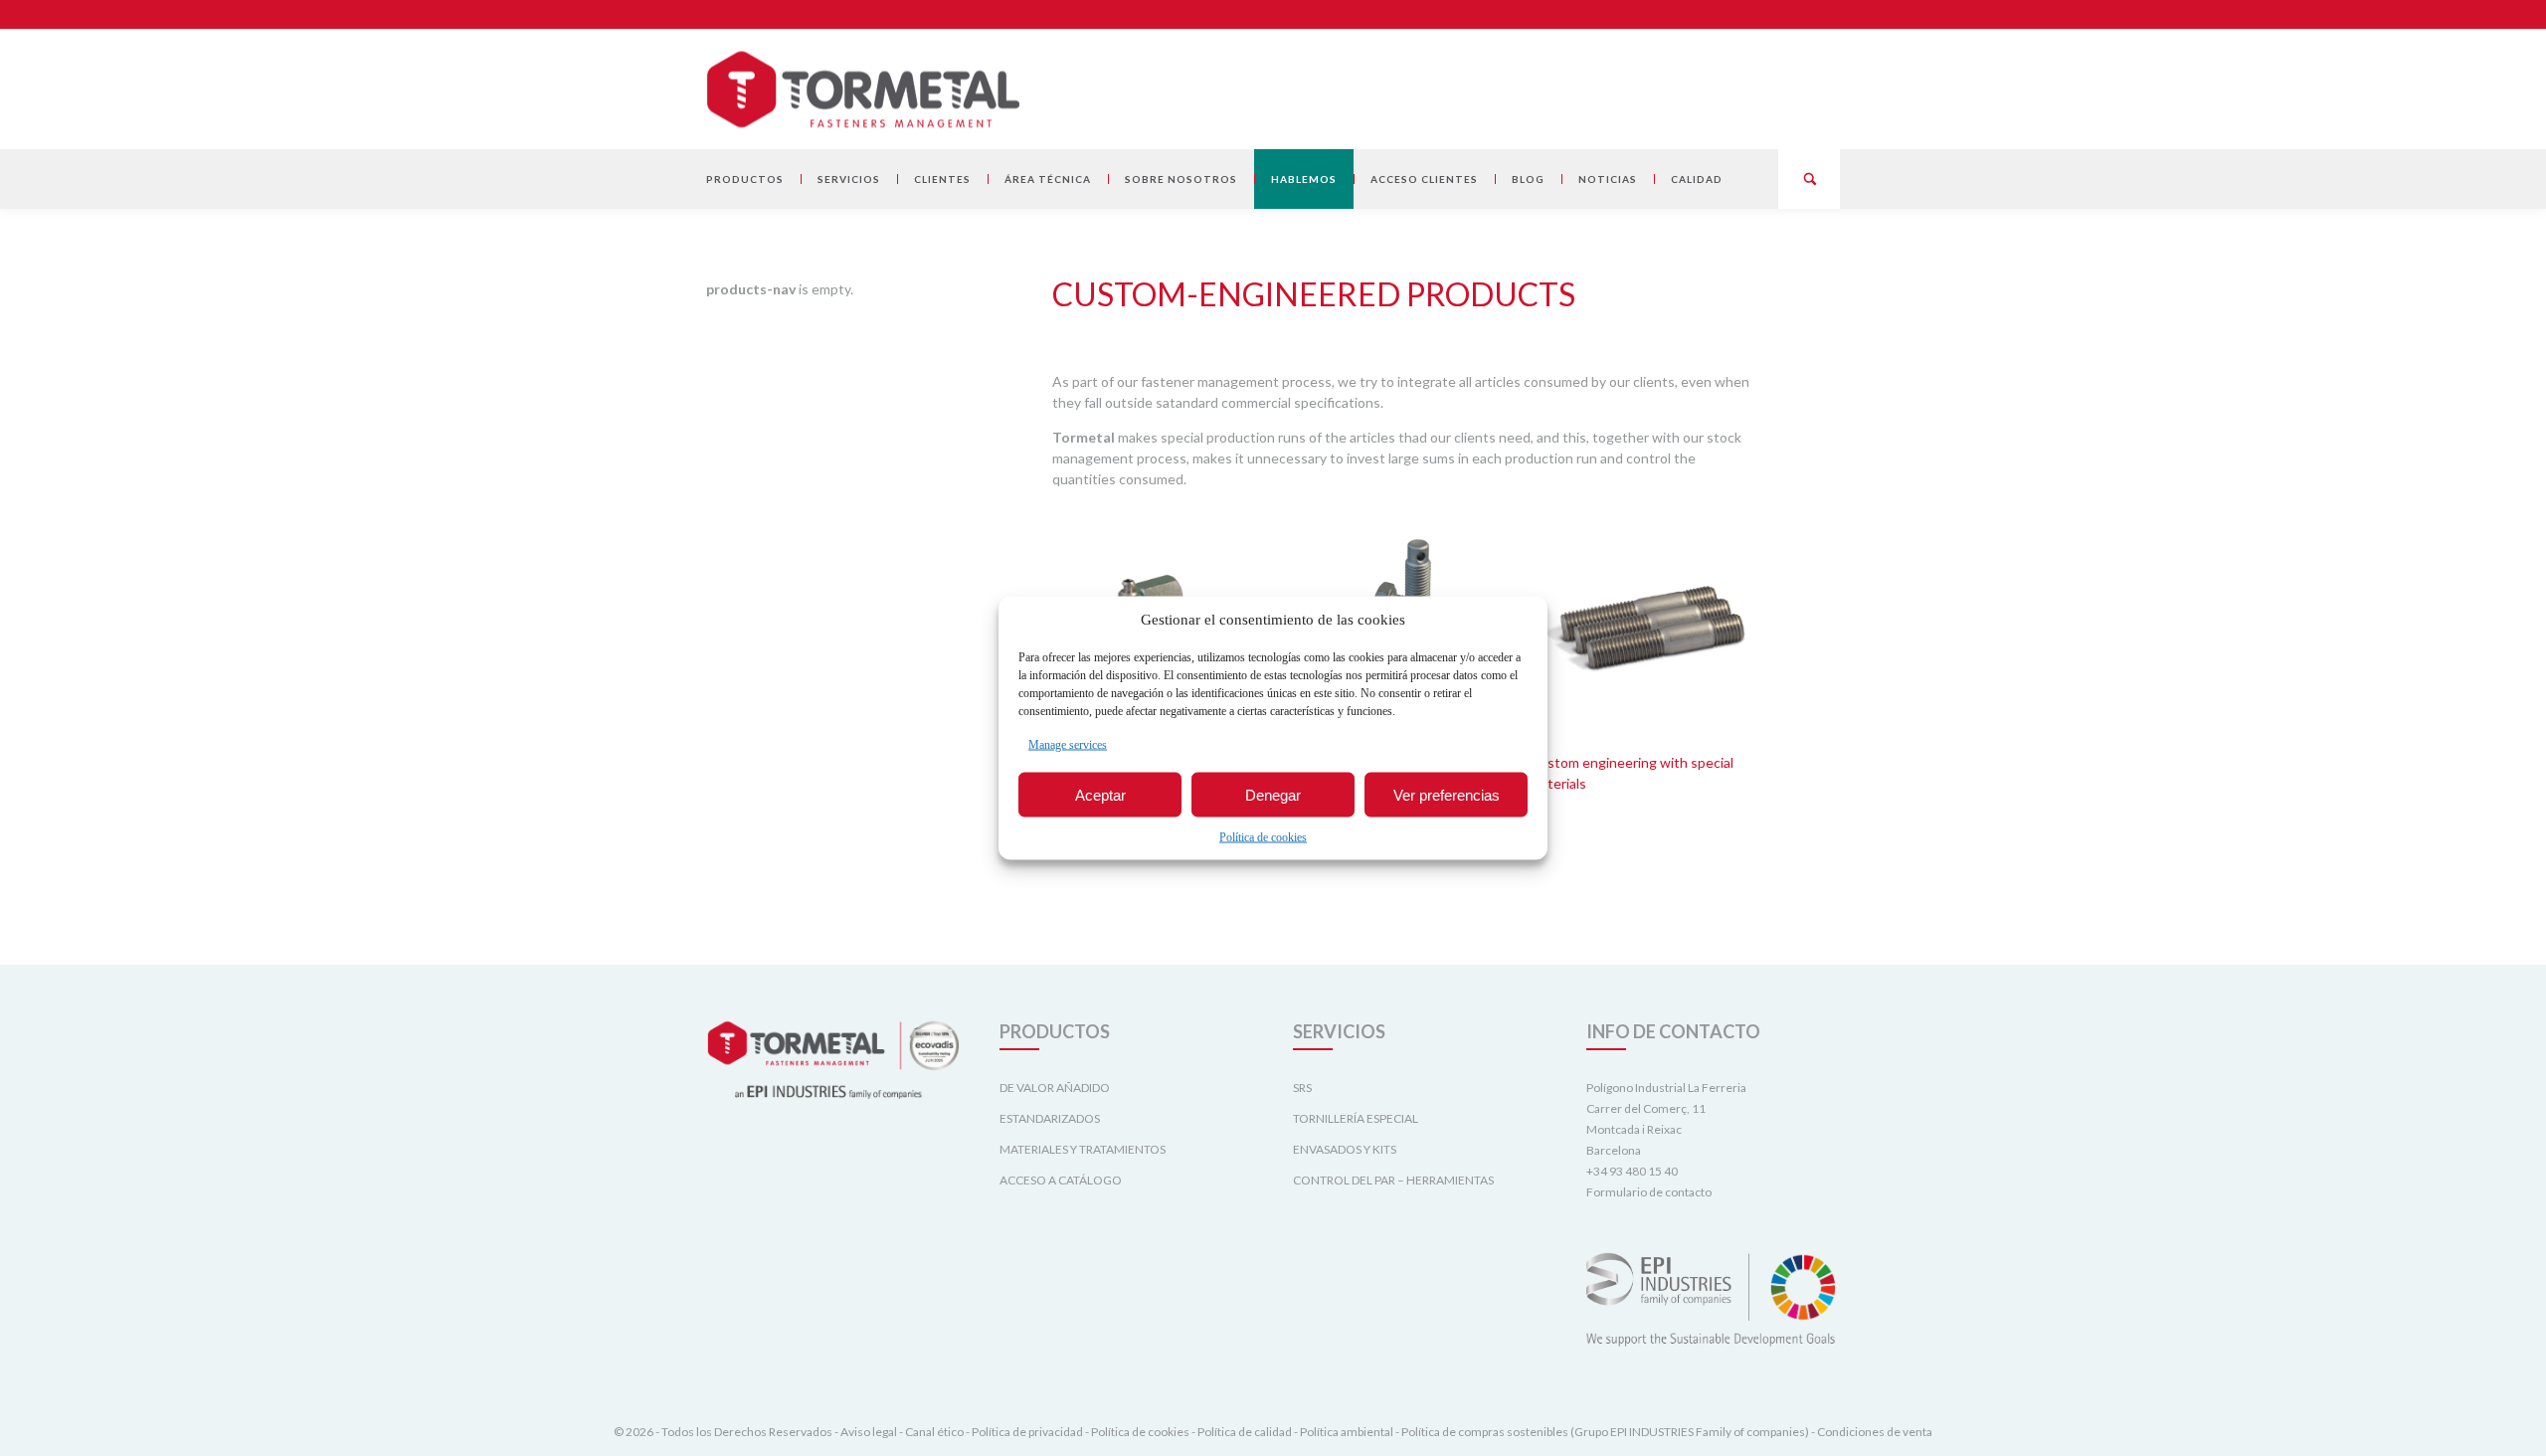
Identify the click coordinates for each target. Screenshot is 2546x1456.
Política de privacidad (1027, 1432)
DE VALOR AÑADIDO (1055, 1088)
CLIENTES (942, 179)
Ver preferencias (1447, 794)
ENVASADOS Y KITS (1345, 1149)
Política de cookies (1263, 837)
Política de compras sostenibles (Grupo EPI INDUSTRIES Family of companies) (1605, 1432)
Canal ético (934, 1432)
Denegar (1273, 794)
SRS (1302, 1088)
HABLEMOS (1304, 179)
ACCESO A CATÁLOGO (1061, 1180)
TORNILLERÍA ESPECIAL (1356, 1118)
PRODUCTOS (745, 179)
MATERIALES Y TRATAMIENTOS (1083, 1149)
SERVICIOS (849, 179)
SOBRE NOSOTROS (1181, 179)
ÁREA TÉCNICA (1048, 179)
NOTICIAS (1608, 179)
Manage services (1068, 745)
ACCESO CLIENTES (1424, 179)
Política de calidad (1245, 1432)
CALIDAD (1697, 179)
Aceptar (1100, 794)
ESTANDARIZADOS (1050, 1118)
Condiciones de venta (1875, 1432)
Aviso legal (869, 1432)
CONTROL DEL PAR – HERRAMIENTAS (1393, 1180)
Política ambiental (1347, 1432)
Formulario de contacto (1649, 1192)
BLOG (1528, 179)
